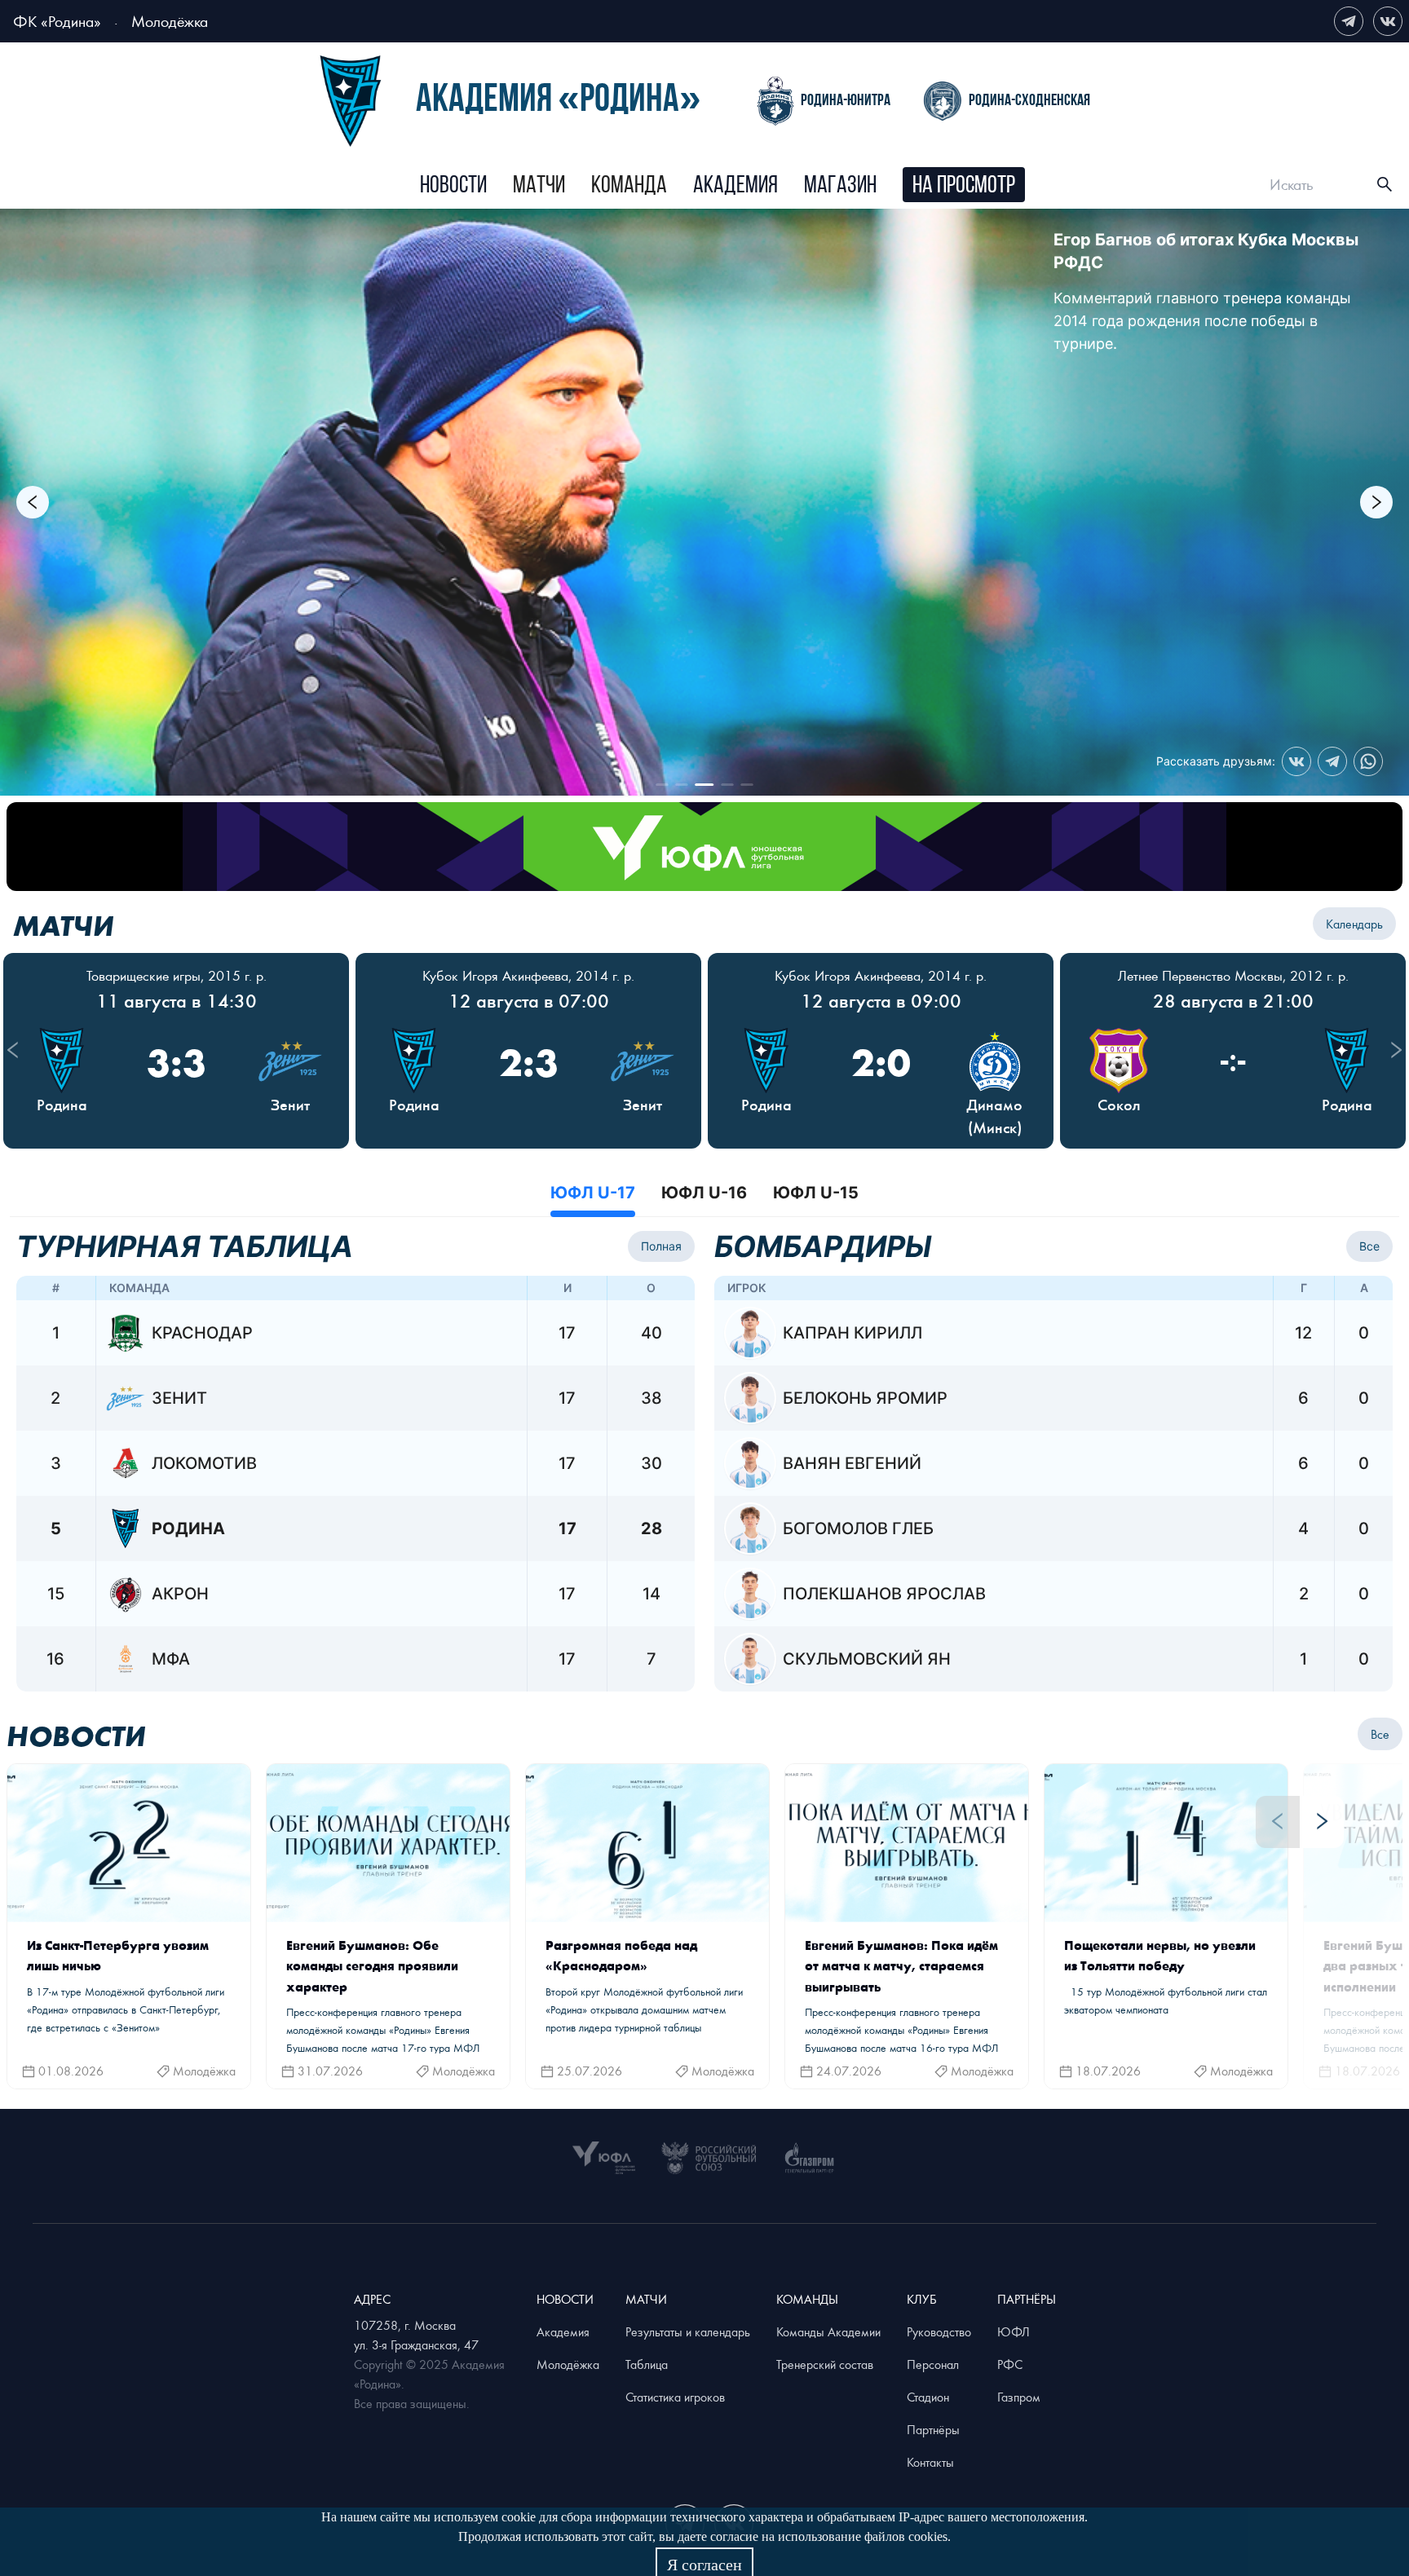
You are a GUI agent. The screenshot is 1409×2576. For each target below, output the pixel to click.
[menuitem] (453, 187)
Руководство (939, 2331)
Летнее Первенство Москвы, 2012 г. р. (1233, 975)
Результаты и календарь (688, 2331)
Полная (661, 1246)
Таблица (647, 2364)
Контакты (930, 2462)
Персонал (933, 2364)
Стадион (928, 2397)
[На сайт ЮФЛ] (704, 847)
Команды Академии (828, 2331)
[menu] (723, 185)
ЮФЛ (1014, 2331)
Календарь (1354, 924)
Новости (453, 186)
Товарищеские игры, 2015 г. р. (177, 975)
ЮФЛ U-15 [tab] (816, 1193)
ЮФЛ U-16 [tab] (704, 1193)
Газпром (1019, 2397)
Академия (735, 186)
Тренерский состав (825, 2364)
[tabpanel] (704, 1461)
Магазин (840, 186)
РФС (1010, 2364)
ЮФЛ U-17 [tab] (593, 1193)
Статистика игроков (675, 2397)
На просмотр (964, 186)
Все (1369, 1246)
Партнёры (933, 2429)
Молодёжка (170, 21)
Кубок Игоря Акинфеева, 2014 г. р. (528, 975)
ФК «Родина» (57, 21)
